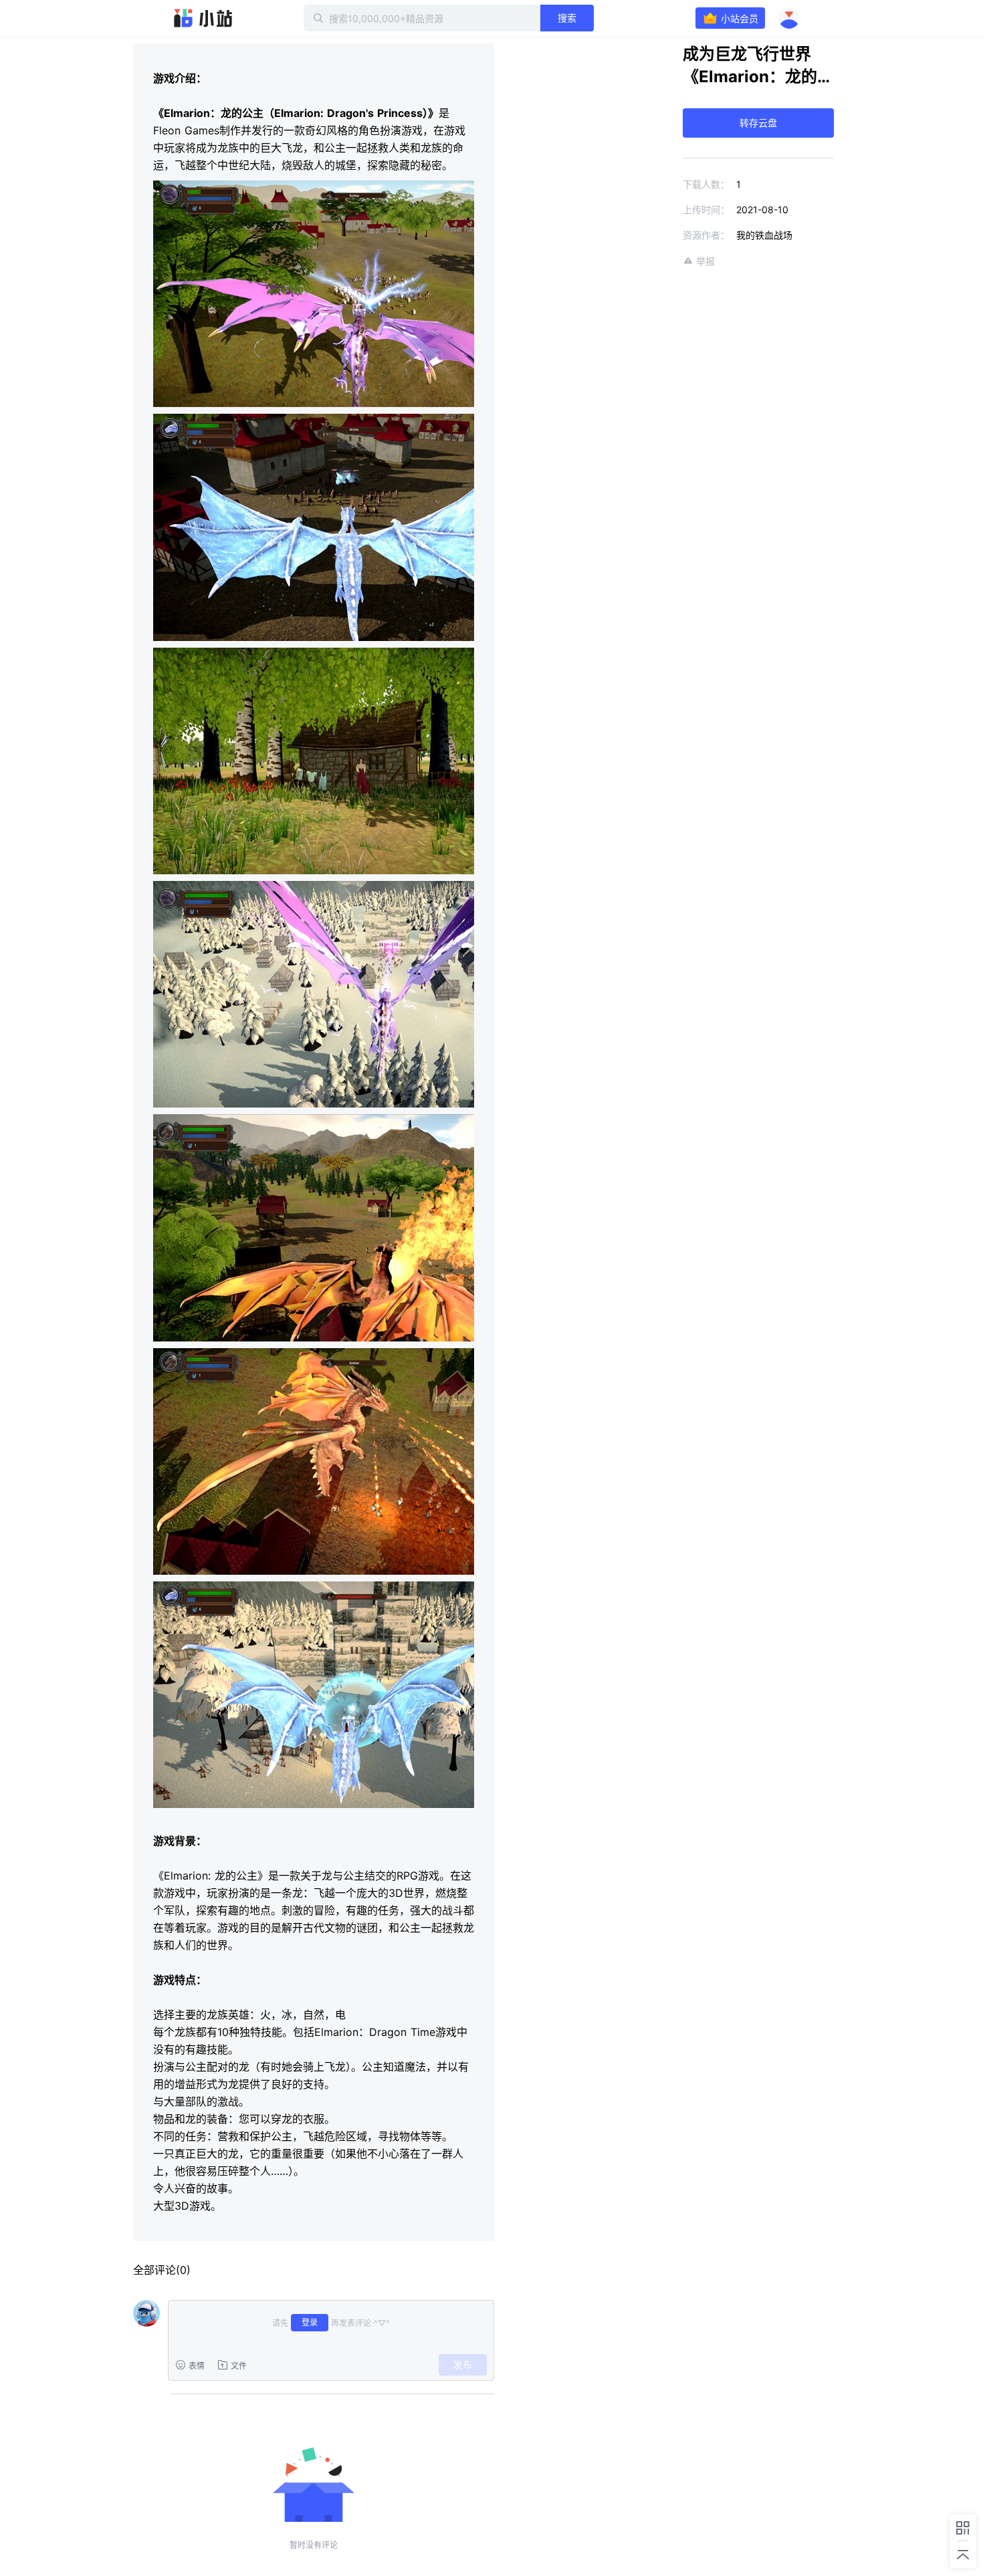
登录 (310, 2322)
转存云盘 (758, 123)
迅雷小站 (203, 18)
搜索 (567, 18)
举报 (705, 261)
